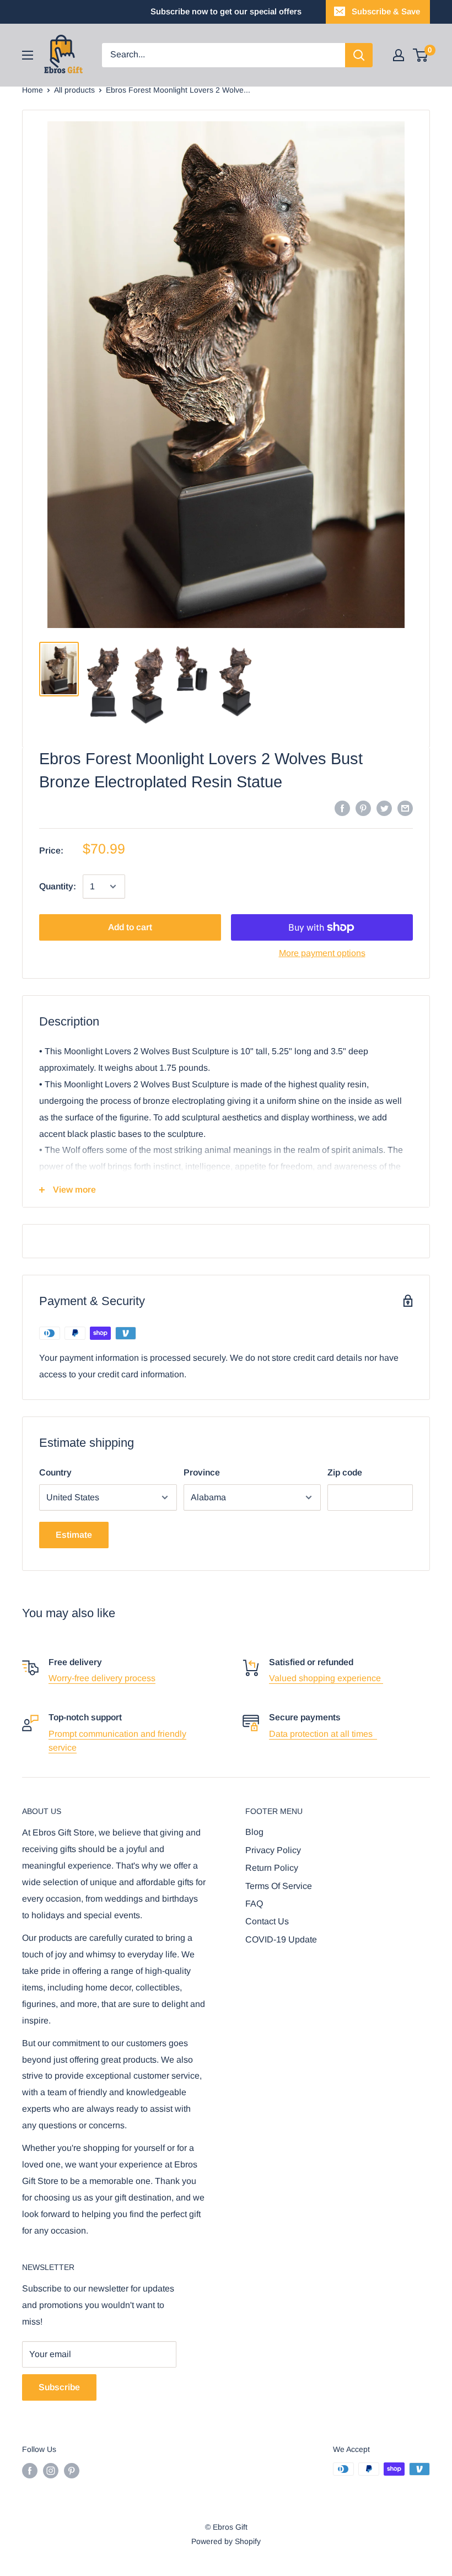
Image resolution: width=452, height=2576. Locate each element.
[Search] (359, 55)
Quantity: (58, 886)
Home (33, 90)
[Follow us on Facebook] (30, 2470)
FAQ (254, 1904)
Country (55, 1472)
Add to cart (130, 927)
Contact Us (267, 1921)
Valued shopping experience (326, 1678)
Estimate (74, 1535)
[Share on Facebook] (342, 808)
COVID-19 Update (281, 1939)
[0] (421, 55)
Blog (254, 1832)
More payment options (322, 953)
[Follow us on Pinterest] (72, 2470)
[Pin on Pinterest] (363, 808)
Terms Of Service (279, 1886)
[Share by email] (405, 808)
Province (202, 1472)
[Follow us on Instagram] (51, 2470)
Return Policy (272, 1868)
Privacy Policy (273, 1850)
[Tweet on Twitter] (384, 808)
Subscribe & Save (386, 11)
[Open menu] (28, 55)
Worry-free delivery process (102, 1678)
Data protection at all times (323, 1734)
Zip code (345, 1472)
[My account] (399, 55)
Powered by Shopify (226, 2541)
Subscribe (59, 2387)
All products (74, 90)
